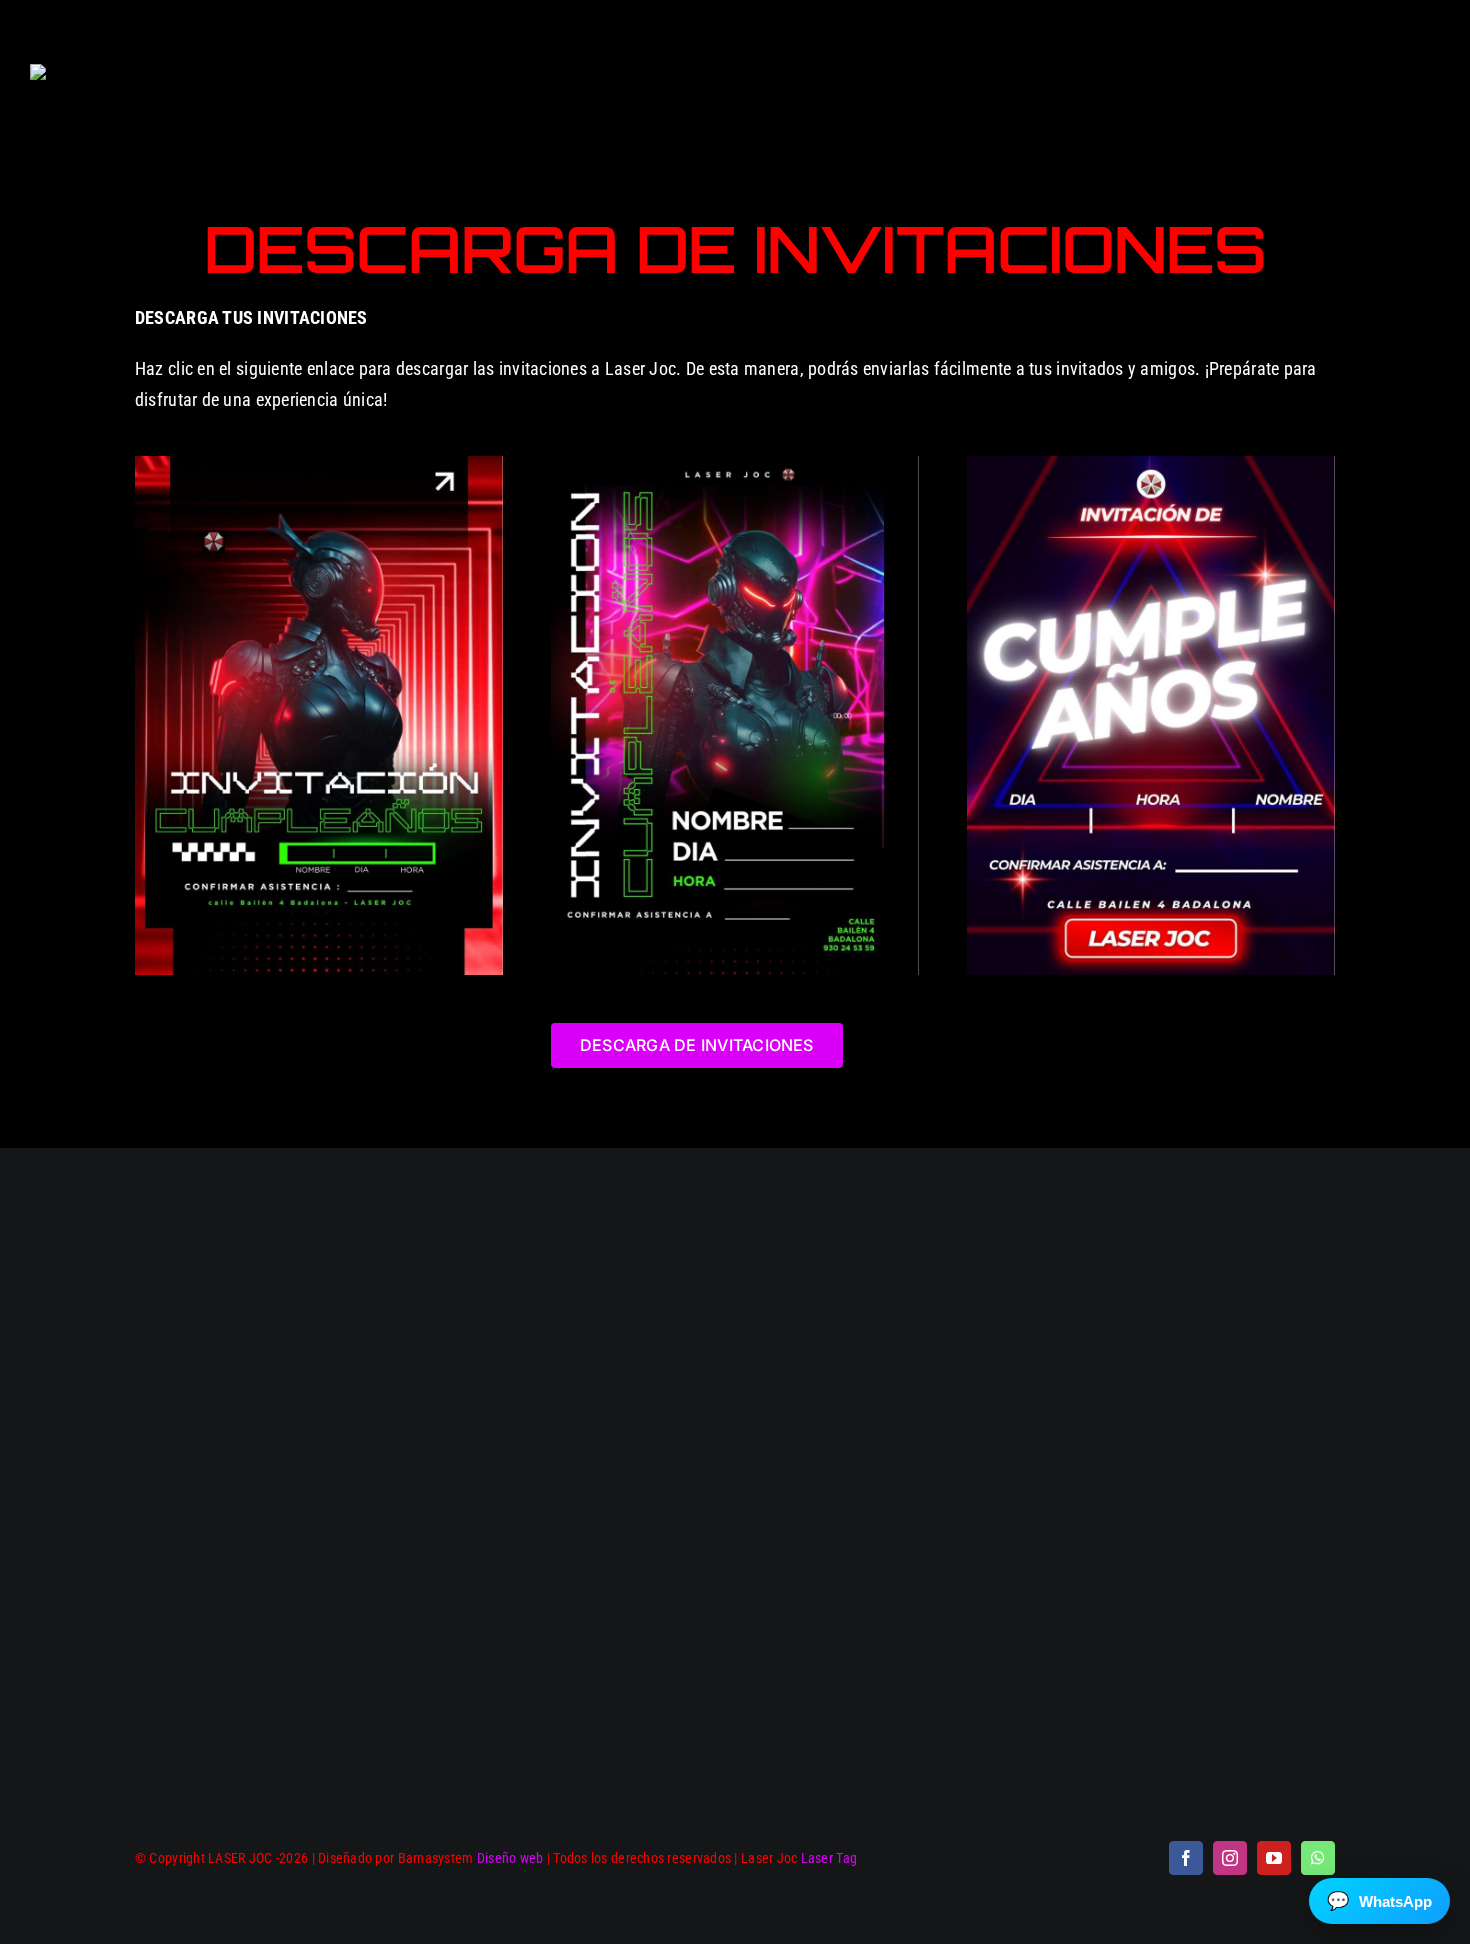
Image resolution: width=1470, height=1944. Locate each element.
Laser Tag (829, 1858)
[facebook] (1186, 1858)
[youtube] (1274, 1858)
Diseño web (510, 1858)
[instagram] (1230, 1858)
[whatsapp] (1318, 1858)
